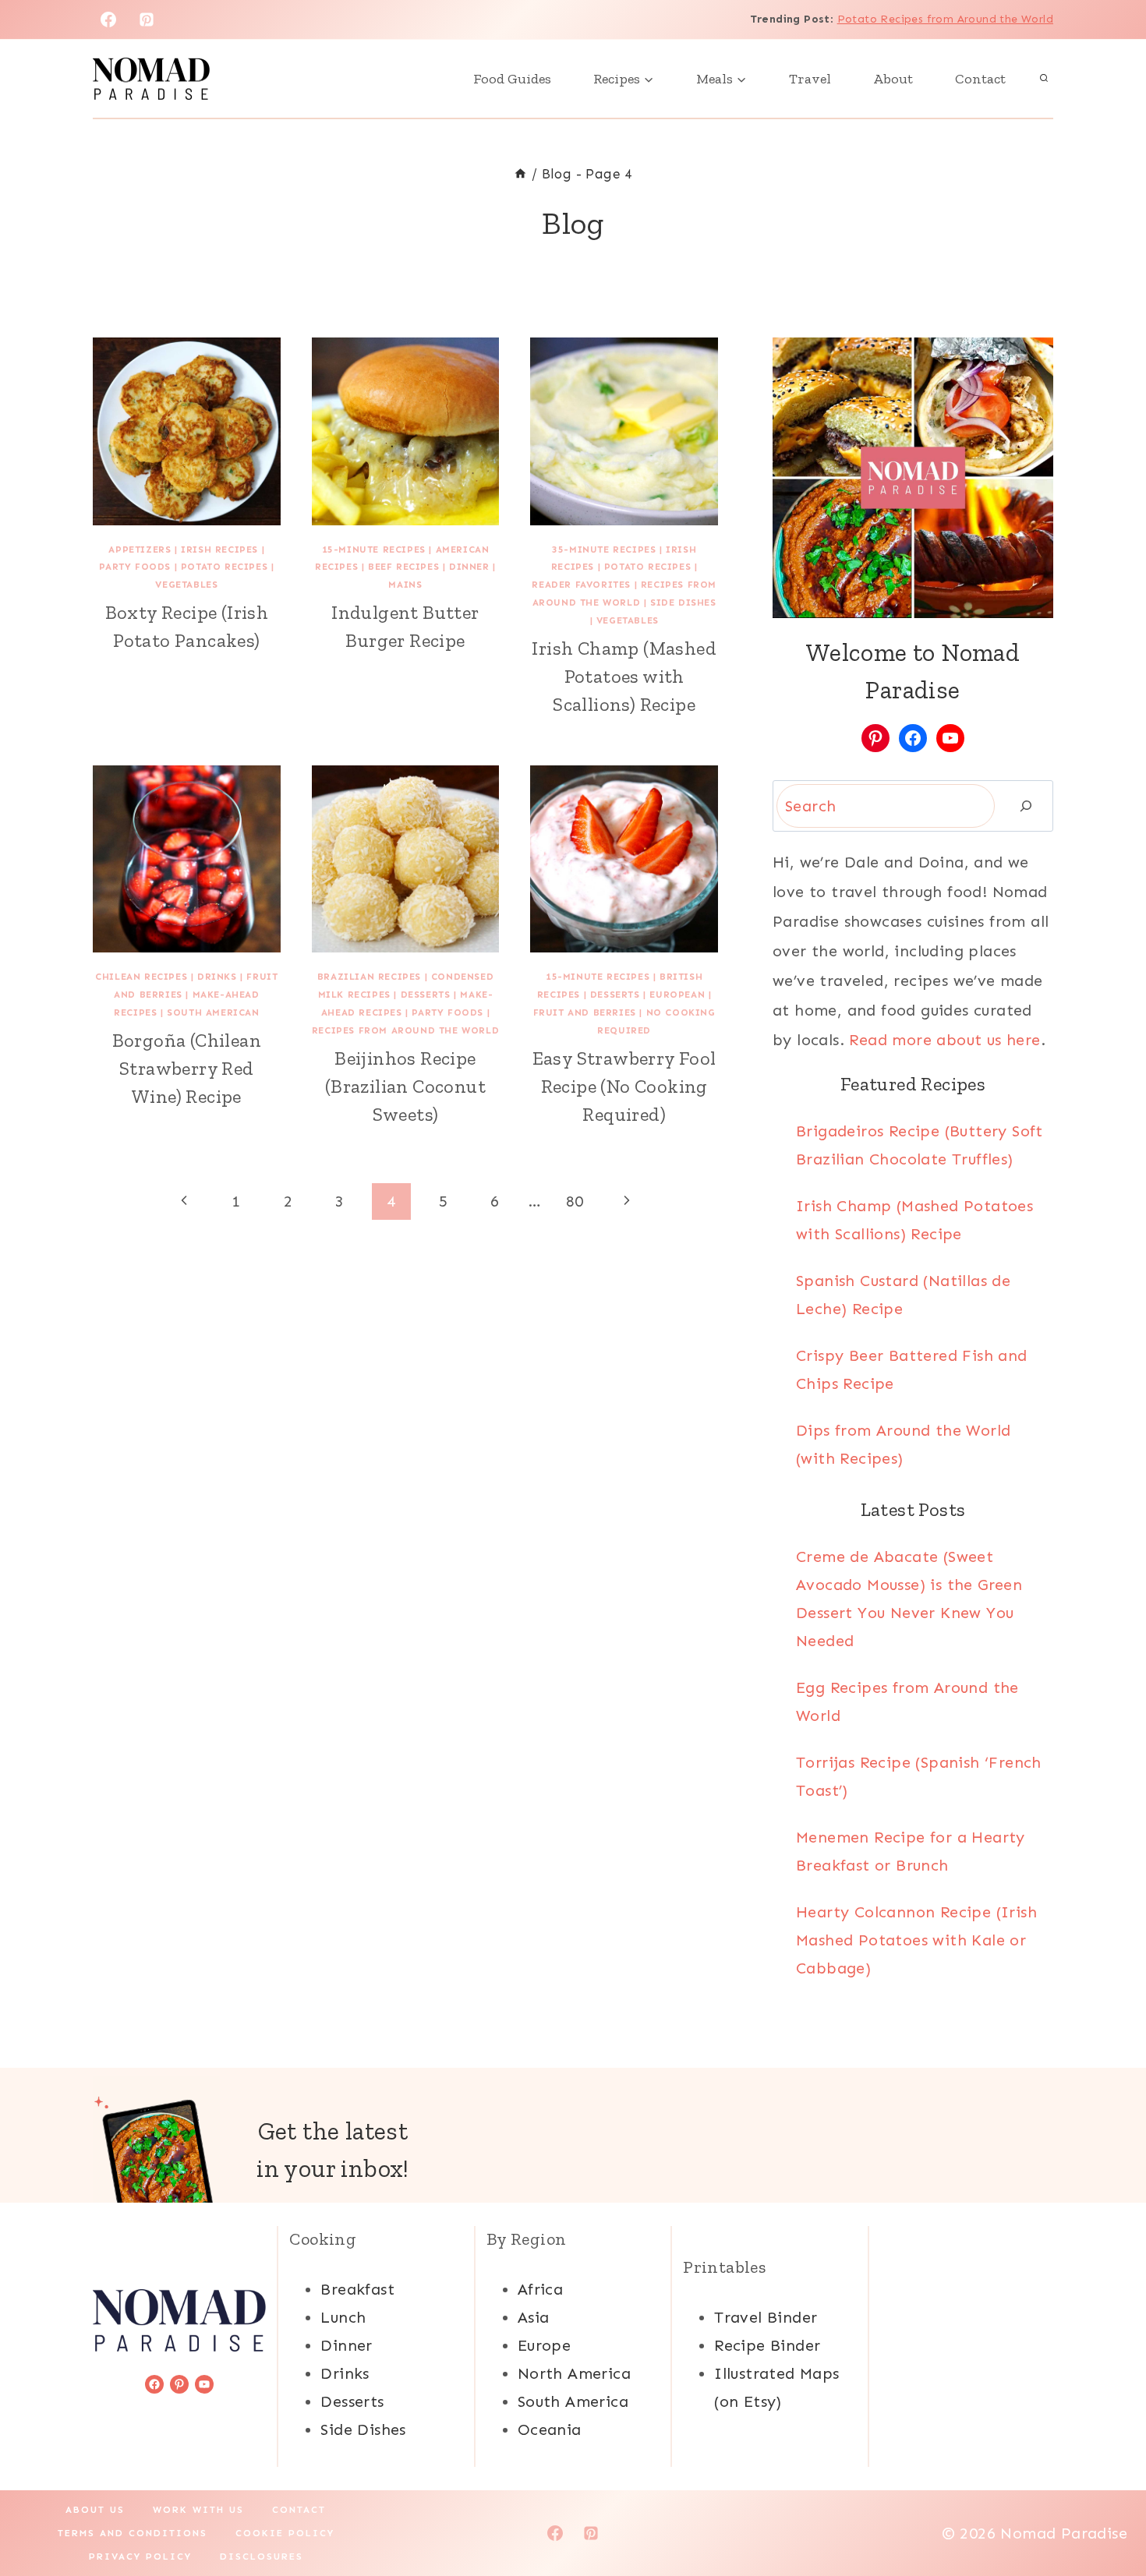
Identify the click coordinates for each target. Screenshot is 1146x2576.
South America (573, 2401)
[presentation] (187, 431)
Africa (540, 2289)
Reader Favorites (581, 585)
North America (574, 2373)
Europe (544, 2345)
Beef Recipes (403, 567)
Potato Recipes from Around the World (945, 19)
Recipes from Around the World (405, 1030)
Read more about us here (944, 1040)
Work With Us (198, 2510)
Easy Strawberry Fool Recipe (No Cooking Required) (624, 1086)
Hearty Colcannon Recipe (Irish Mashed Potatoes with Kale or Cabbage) (916, 1940)
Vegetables (186, 585)
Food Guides (512, 79)
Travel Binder (766, 2317)
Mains (405, 585)
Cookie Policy (285, 2533)
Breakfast (357, 2289)
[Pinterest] (147, 19)
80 (575, 1201)
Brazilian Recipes (369, 977)
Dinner (469, 567)
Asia (534, 2317)
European (677, 995)
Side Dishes (683, 602)
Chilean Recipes (141, 977)
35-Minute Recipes (604, 549)
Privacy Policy (140, 2557)
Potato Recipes (224, 567)
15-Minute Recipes (374, 549)
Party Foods (135, 567)
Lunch (343, 2317)
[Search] (1026, 806)
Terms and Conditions (133, 2533)
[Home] (520, 174)
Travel (810, 79)
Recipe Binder (767, 2345)
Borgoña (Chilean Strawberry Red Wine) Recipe (187, 1068)
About (893, 79)
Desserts (426, 995)
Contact (980, 79)
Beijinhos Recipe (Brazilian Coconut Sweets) (405, 1086)
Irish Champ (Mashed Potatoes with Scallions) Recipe (624, 676)
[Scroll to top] (1107, 2514)
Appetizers (140, 549)
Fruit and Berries (585, 1012)
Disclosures (262, 2557)
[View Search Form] (1044, 79)
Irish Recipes (219, 549)
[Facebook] (108, 19)
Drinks (217, 977)
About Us (95, 2510)
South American (213, 1012)
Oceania (550, 2429)
